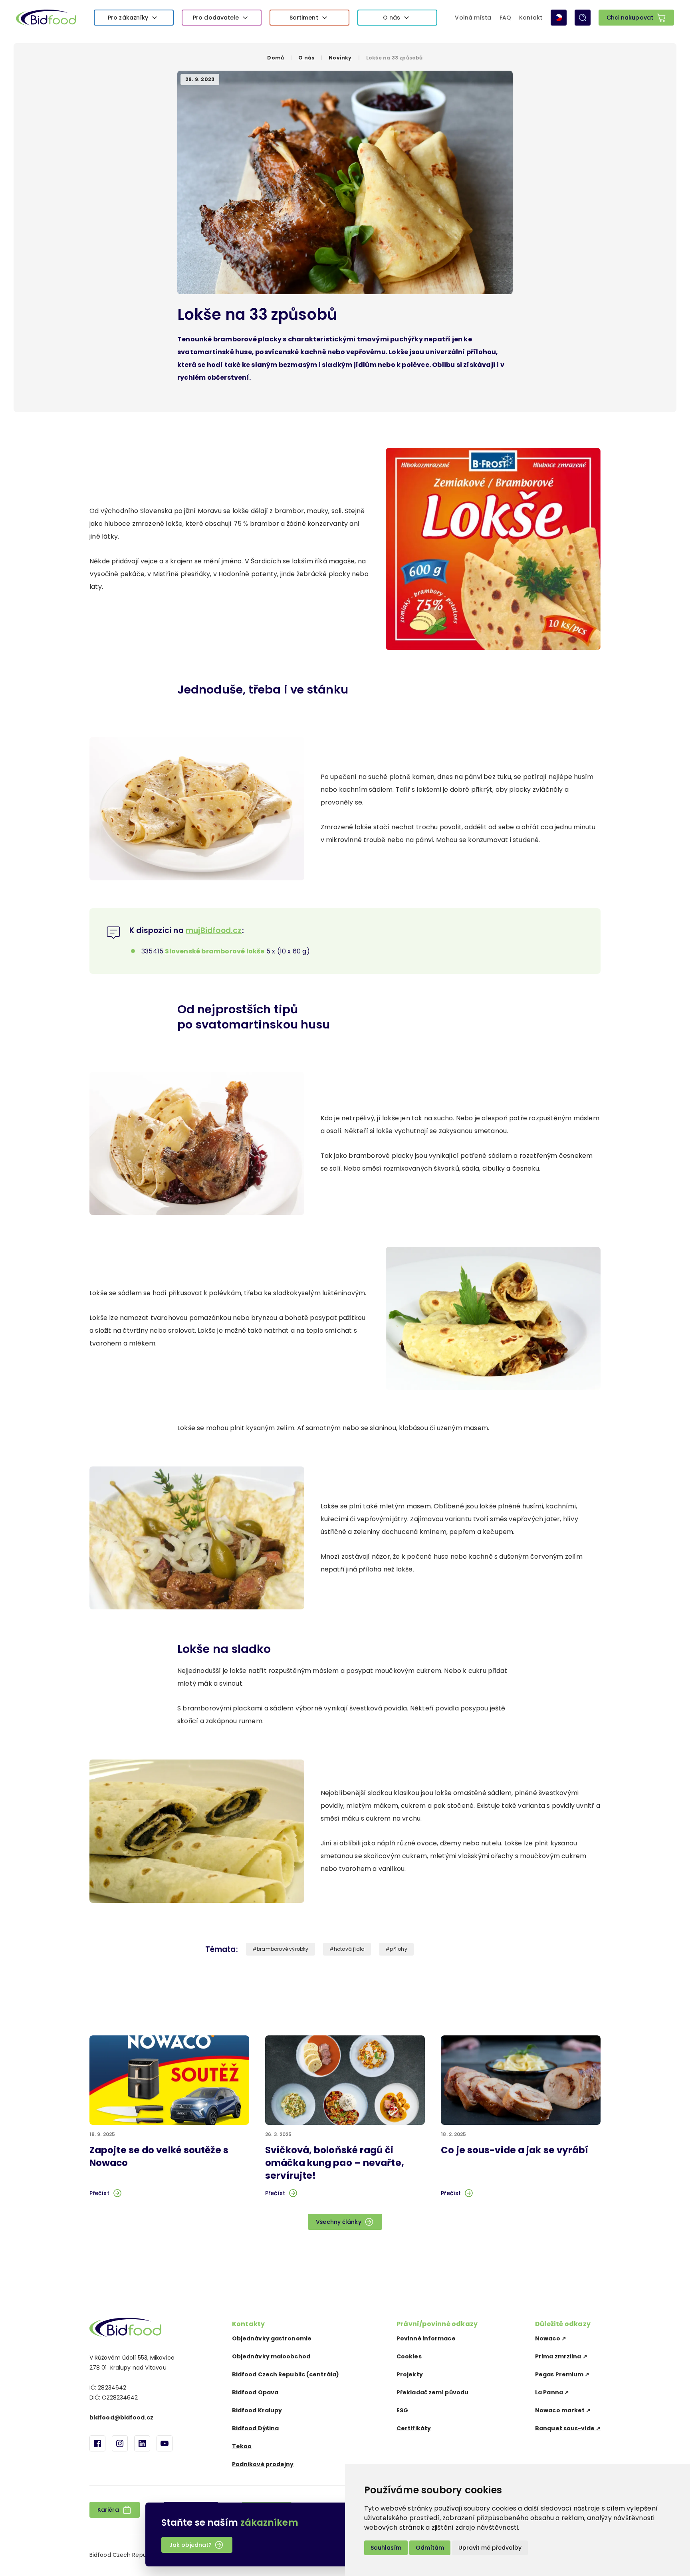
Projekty (410, 2374)
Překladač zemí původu (432, 2392)
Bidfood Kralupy (257, 2410)
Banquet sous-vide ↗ (568, 2428)
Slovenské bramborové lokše (215, 951)
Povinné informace (426, 2338)
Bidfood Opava (255, 2392)
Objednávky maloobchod (271, 2356)
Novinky (340, 58)
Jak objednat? (190, 2545)
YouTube (165, 2443)
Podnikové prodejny (263, 2464)
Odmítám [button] (430, 2548)
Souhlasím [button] (386, 2548)
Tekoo (242, 2446)
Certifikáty (414, 2428)
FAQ (505, 18)
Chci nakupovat (630, 18)
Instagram (120, 2443)
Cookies (409, 2356)
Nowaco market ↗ (563, 2410)
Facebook (97, 2443)
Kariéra (108, 2510)
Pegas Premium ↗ (562, 2374)
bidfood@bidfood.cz (121, 2417)
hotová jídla (349, 1949)
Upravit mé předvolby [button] (490, 2548)
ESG (402, 2410)
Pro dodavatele (216, 18)
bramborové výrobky (283, 1949)
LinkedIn (142, 2443)
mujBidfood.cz (214, 930)
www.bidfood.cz (125, 2327)
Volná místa (473, 18)
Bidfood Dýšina (255, 2428)
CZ (559, 18)
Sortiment (304, 18)
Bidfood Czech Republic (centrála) (286, 2374)
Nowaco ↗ (551, 2338)
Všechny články (338, 2222)
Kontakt (531, 18)
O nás (392, 18)
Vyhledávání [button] (583, 18)
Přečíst (99, 2193)
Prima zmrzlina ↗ (561, 2356)
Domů (276, 58)
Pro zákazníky (128, 18)
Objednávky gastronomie (272, 2338)
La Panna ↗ (552, 2392)
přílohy (398, 1949)
